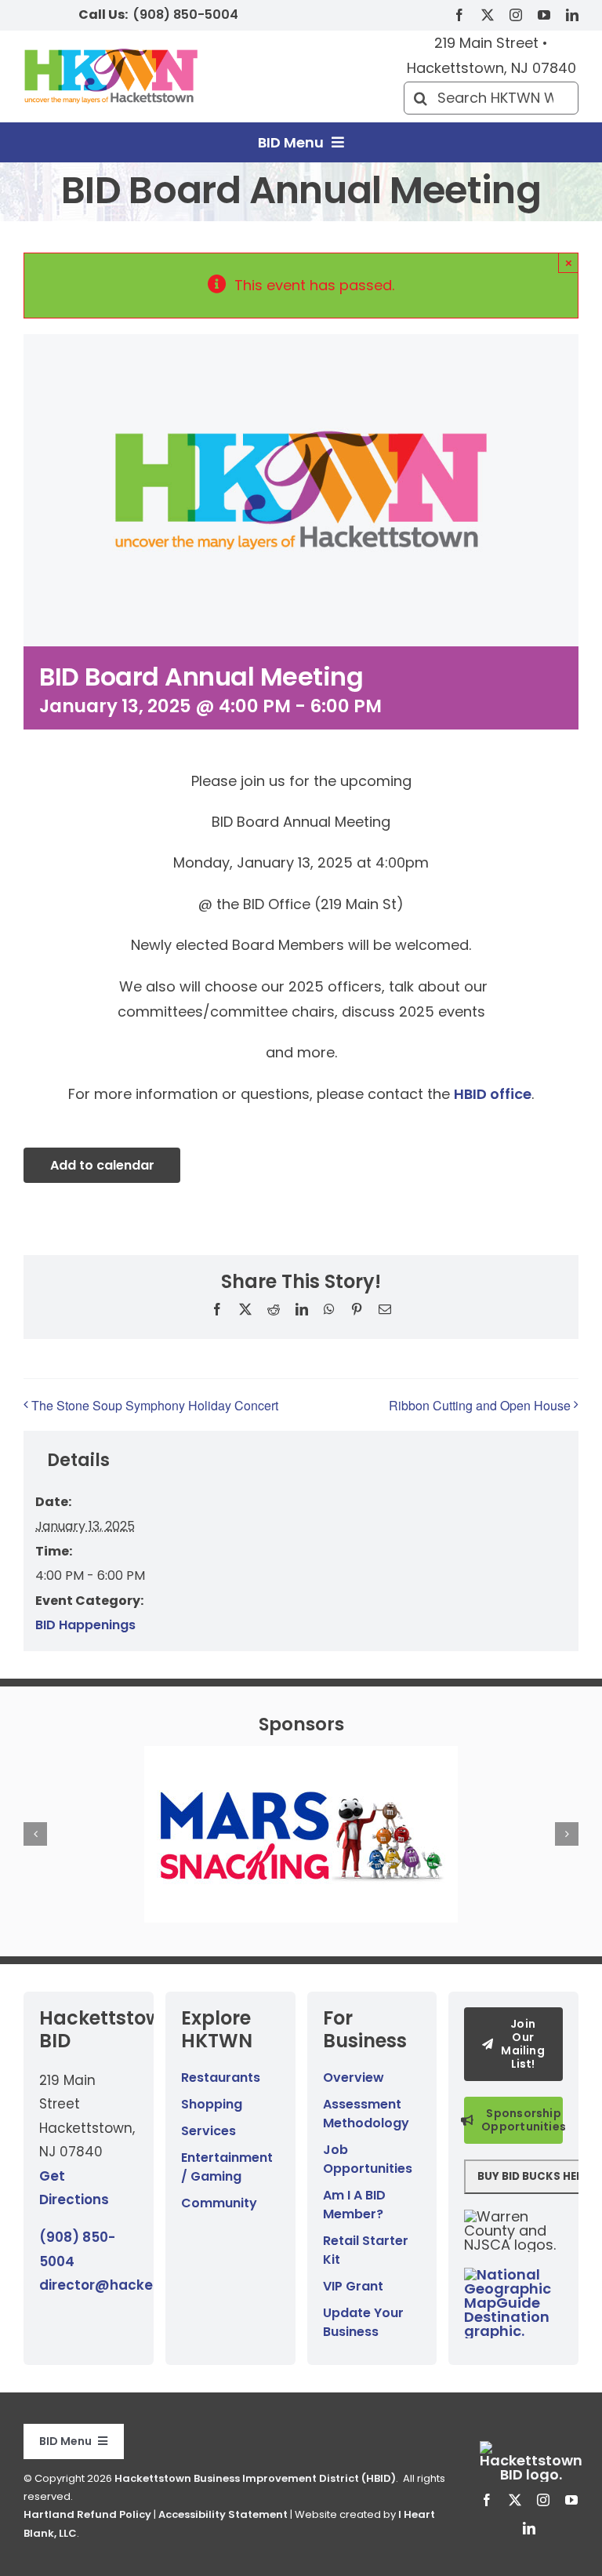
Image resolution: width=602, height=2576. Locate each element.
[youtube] (544, 15)
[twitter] (488, 15)
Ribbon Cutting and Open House (480, 1405)
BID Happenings (85, 1625)
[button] (35, 1834)
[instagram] (516, 15)
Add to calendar (102, 1165)
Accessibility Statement (223, 2514)
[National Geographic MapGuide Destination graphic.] (513, 2274)
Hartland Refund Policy (87, 2514)
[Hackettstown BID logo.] (531, 2448)
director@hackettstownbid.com (152, 2285)
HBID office (493, 1094)
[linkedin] (572, 15)
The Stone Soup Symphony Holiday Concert (155, 1405)
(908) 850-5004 (185, 15)
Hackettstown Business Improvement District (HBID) (255, 2478)
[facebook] (459, 15)
